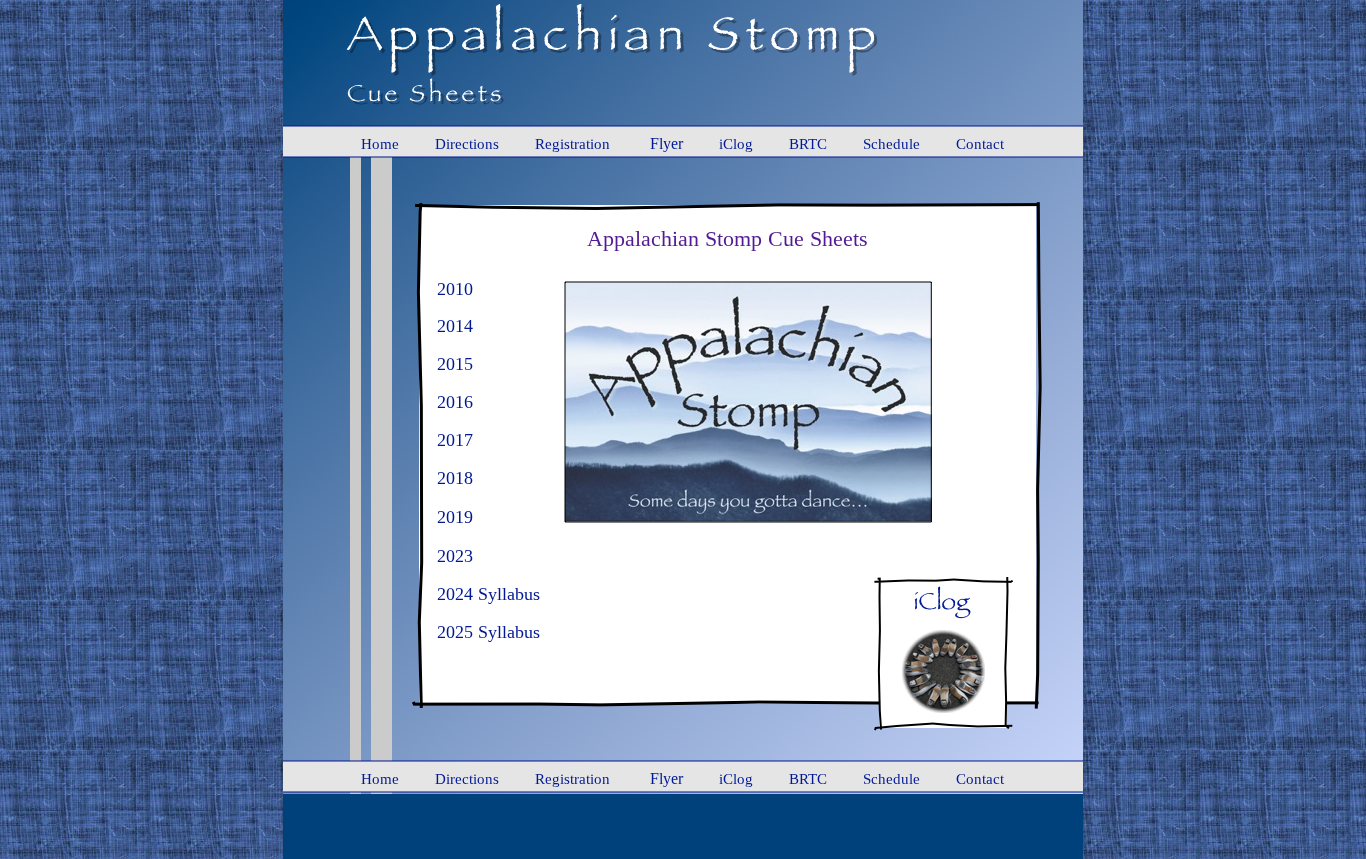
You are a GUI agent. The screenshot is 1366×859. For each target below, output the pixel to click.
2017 (455, 440)
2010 (455, 289)
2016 (455, 402)
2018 (455, 478)
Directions (467, 144)
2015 (455, 364)
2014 (455, 326)
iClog (736, 144)
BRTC (808, 144)
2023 (455, 556)
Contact (980, 144)
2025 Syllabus (488, 632)
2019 (455, 517)
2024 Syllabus (488, 594)
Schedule (891, 144)
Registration (572, 144)
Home (380, 144)
